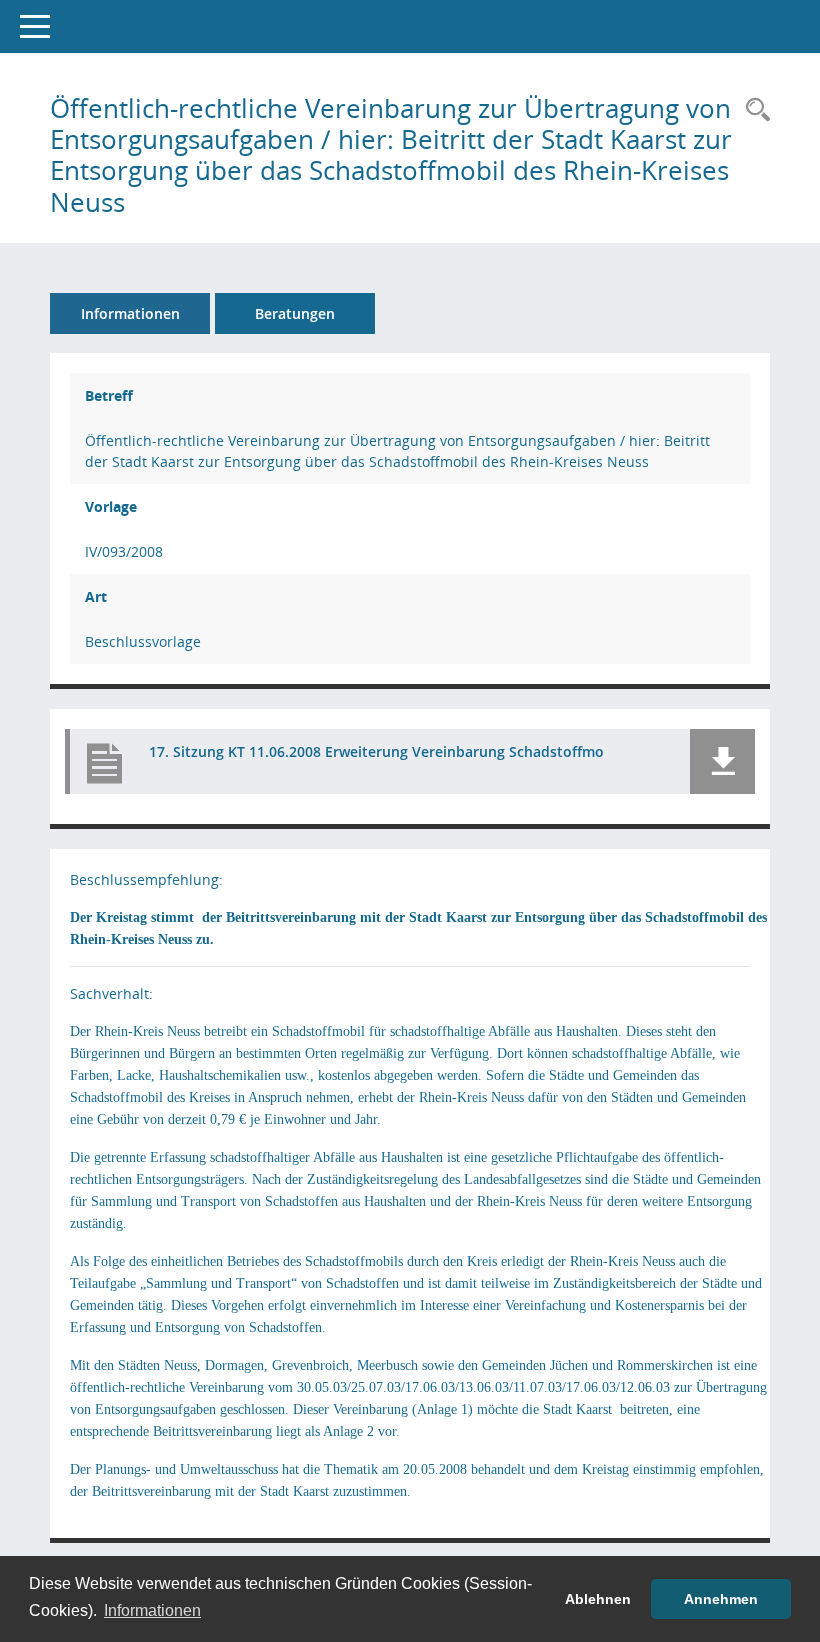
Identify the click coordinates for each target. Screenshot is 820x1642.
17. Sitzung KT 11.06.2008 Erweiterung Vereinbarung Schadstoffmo (376, 751)
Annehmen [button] (721, 1599)
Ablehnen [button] (598, 1599)
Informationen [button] (152, 1610)
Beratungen (295, 313)
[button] (722, 761)
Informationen (130, 313)
